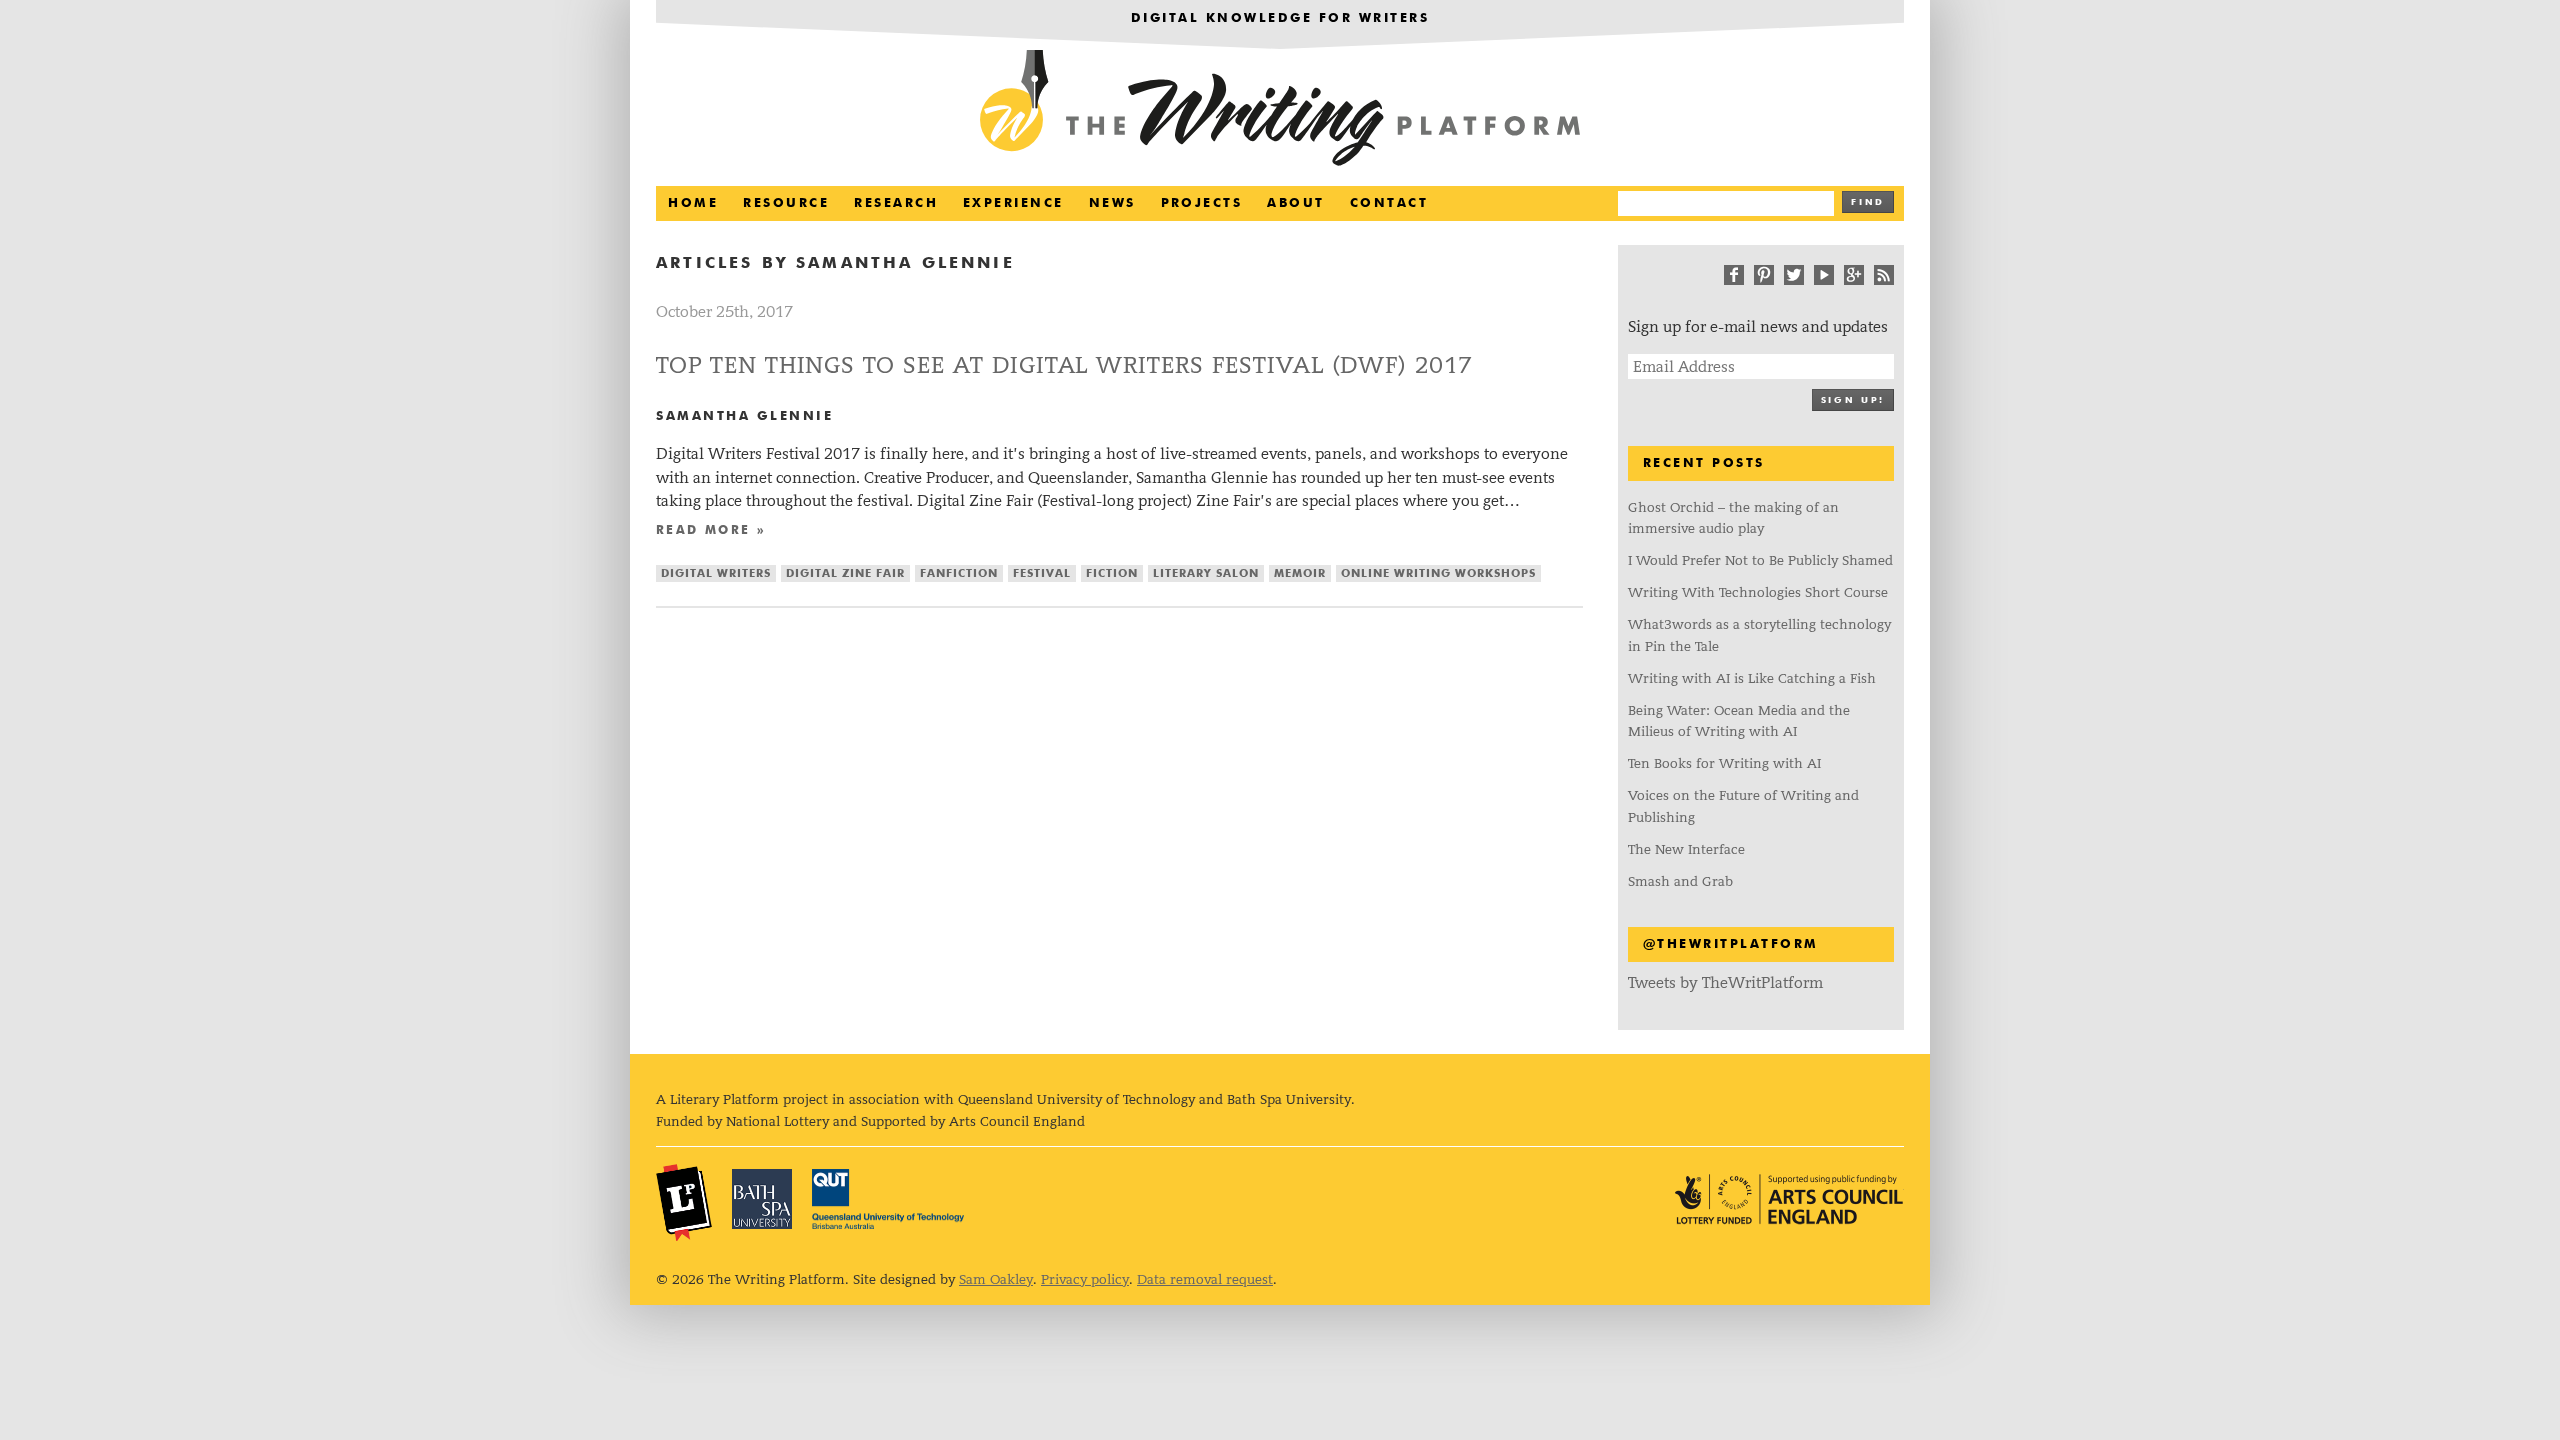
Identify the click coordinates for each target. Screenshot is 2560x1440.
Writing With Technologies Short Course (1758, 592)
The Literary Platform (684, 1202)
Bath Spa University (762, 1199)
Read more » (711, 531)
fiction (1112, 573)
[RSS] (1884, 275)
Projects (1202, 203)
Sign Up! (1853, 400)
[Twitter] (1794, 275)
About (1295, 203)
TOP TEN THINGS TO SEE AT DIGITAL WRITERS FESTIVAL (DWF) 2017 (1064, 365)
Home (693, 203)
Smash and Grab (1680, 881)
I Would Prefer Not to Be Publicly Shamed (1760, 560)
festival (1042, 573)
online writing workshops (1438, 573)
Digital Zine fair (845, 573)
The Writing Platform (1280, 110)
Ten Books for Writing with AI (1724, 763)
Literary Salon (1206, 573)
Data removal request (1205, 1279)
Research (896, 203)
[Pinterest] (1764, 275)
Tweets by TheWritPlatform (1725, 982)
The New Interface (1686, 849)
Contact (1389, 203)
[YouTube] (1824, 275)
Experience (1013, 203)
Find (1868, 202)
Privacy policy (1085, 1279)
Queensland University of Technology (888, 1199)
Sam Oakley (996, 1279)
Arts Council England (1789, 1199)
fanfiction (959, 573)
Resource (786, 203)
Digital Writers (716, 573)
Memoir (1300, 573)
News (1112, 203)
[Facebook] (1734, 275)
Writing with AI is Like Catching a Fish (1752, 678)
